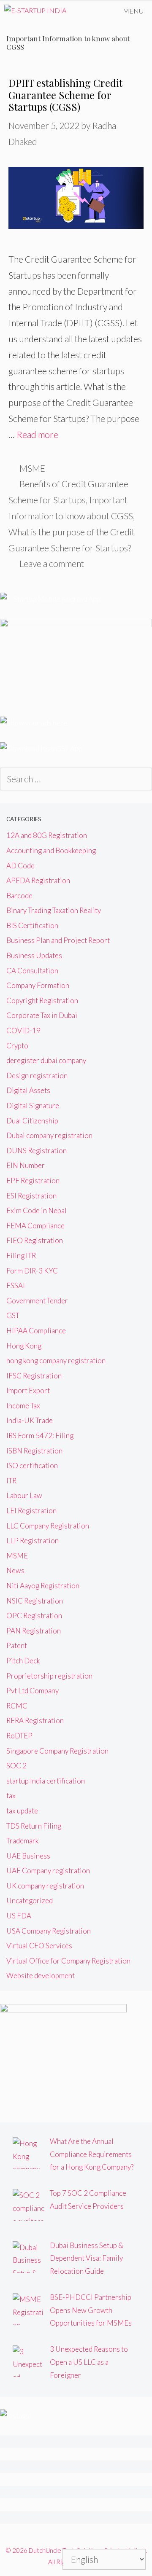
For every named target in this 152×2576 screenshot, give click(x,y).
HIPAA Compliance (36, 1331)
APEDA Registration (38, 880)
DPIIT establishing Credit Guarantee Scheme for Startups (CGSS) (65, 95)
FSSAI (16, 1285)
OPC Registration (34, 1616)
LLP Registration (33, 1540)
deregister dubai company (46, 1060)
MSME (32, 468)
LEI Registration (31, 1511)
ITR (11, 1481)
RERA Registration (35, 1720)
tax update (22, 1811)
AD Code (20, 866)
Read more (37, 434)
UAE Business (28, 1856)
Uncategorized (30, 1900)
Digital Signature (33, 1105)
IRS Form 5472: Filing (40, 1436)
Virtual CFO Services (39, 1946)
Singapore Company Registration (57, 1751)
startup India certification (46, 1781)
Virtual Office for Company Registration (68, 1961)
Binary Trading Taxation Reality (54, 910)
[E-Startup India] (35, 11)
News (15, 1570)
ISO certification (32, 1465)
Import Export (28, 1390)
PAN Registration (34, 1631)
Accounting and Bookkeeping (51, 850)
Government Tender (37, 1301)
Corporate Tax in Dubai (42, 1015)
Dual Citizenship (32, 1121)
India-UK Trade (30, 1420)
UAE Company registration (48, 1871)
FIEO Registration (35, 1240)
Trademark (23, 1841)
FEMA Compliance (35, 1226)
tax (11, 1796)
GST (13, 1315)
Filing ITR (21, 1256)
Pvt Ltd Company (33, 1691)
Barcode (19, 896)
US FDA (19, 1916)
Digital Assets (28, 1090)
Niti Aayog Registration (43, 1586)
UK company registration (45, 1886)
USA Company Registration (49, 1931)
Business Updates (34, 955)
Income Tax (23, 1406)
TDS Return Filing (34, 1826)
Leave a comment (52, 563)
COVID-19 (23, 1030)
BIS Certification (32, 925)
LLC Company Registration (48, 1526)
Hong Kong (24, 1346)
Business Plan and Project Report (58, 940)
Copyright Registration (42, 1001)
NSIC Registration (35, 1601)
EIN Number (26, 1165)
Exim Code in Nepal (37, 1210)
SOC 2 (16, 1766)
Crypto (17, 1046)
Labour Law (24, 1495)
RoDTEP (19, 1736)
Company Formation (38, 985)
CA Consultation (32, 971)
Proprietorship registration (49, 1676)
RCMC (17, 1706)
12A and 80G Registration (47, 835)
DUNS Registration (37, 1151)
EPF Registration (33, 1181)
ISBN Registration (34, 1451)
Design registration (37, 1076)
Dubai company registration (49, 1135)
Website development (41, 1976)
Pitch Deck (23, 1661)
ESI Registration (31, 1196)
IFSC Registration (34, 1376)
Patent (17, 1645)
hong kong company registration (56, 1361)
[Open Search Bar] (91, 11)
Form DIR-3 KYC (32, 1271)
